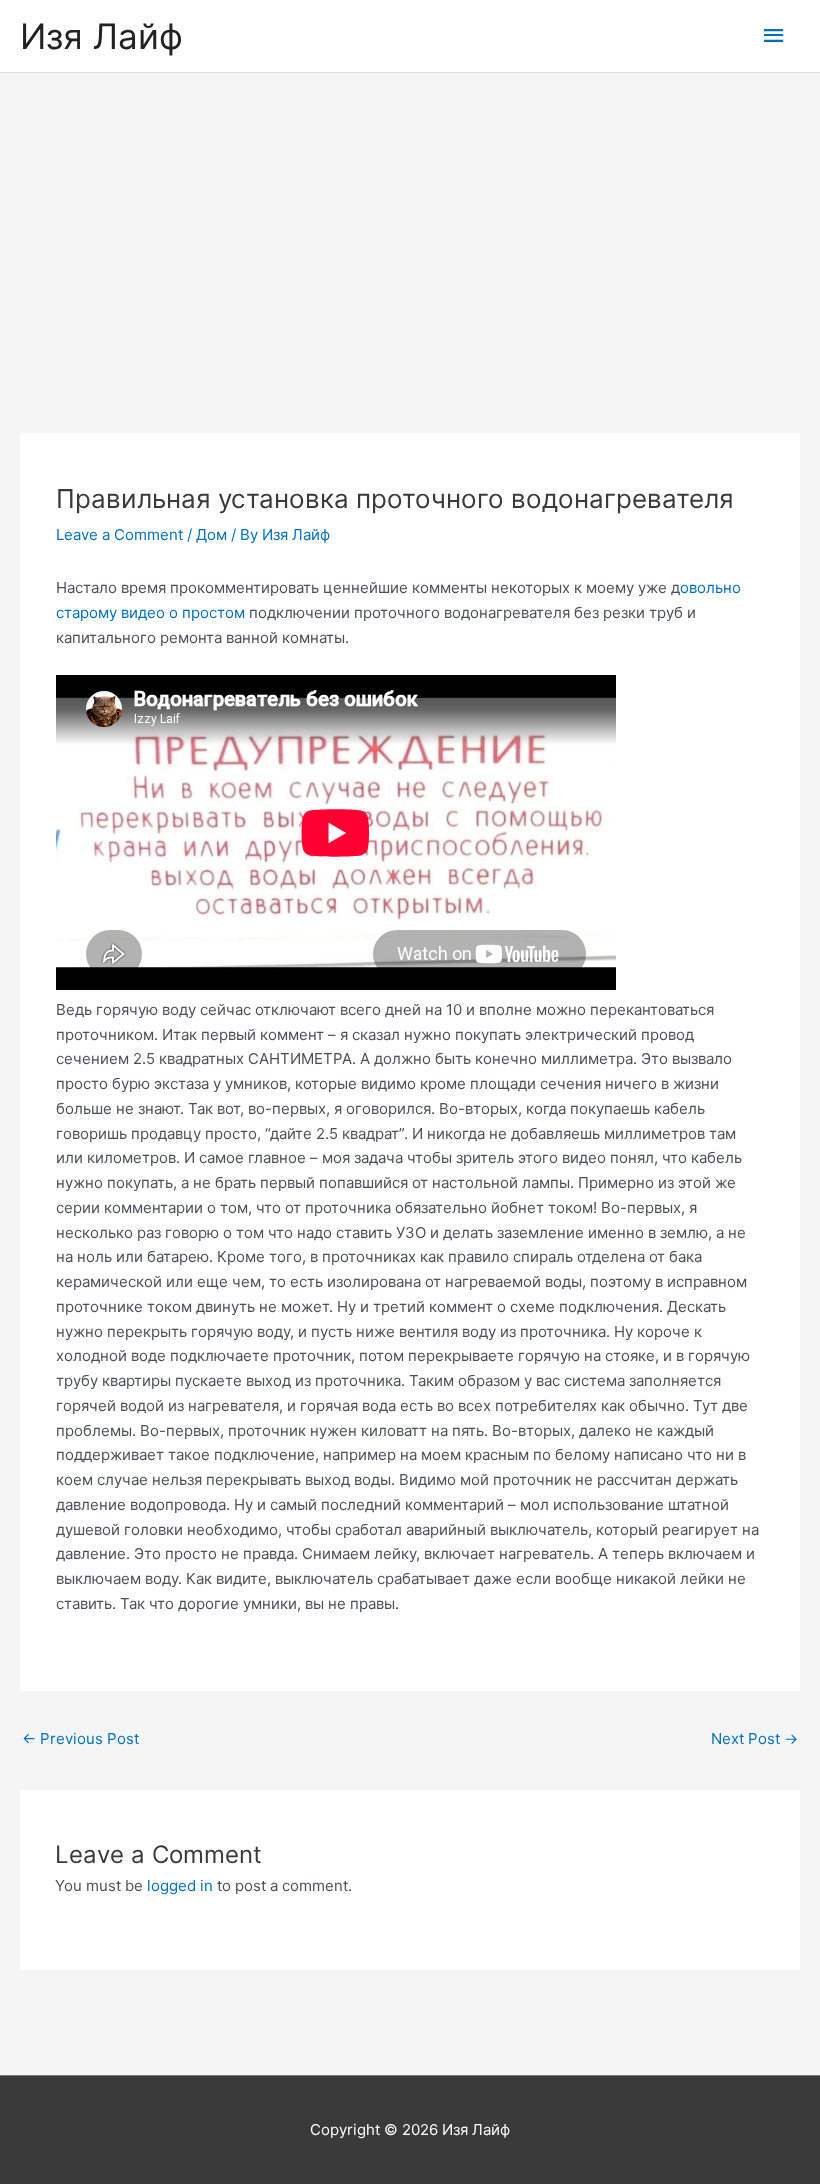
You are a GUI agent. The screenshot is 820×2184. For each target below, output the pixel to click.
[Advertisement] (410, 223)
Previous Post (80, 1738)
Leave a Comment (119, 534)
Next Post (754, 1738)
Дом (211, 534)
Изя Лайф (101, 36)
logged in (180, 1885)
